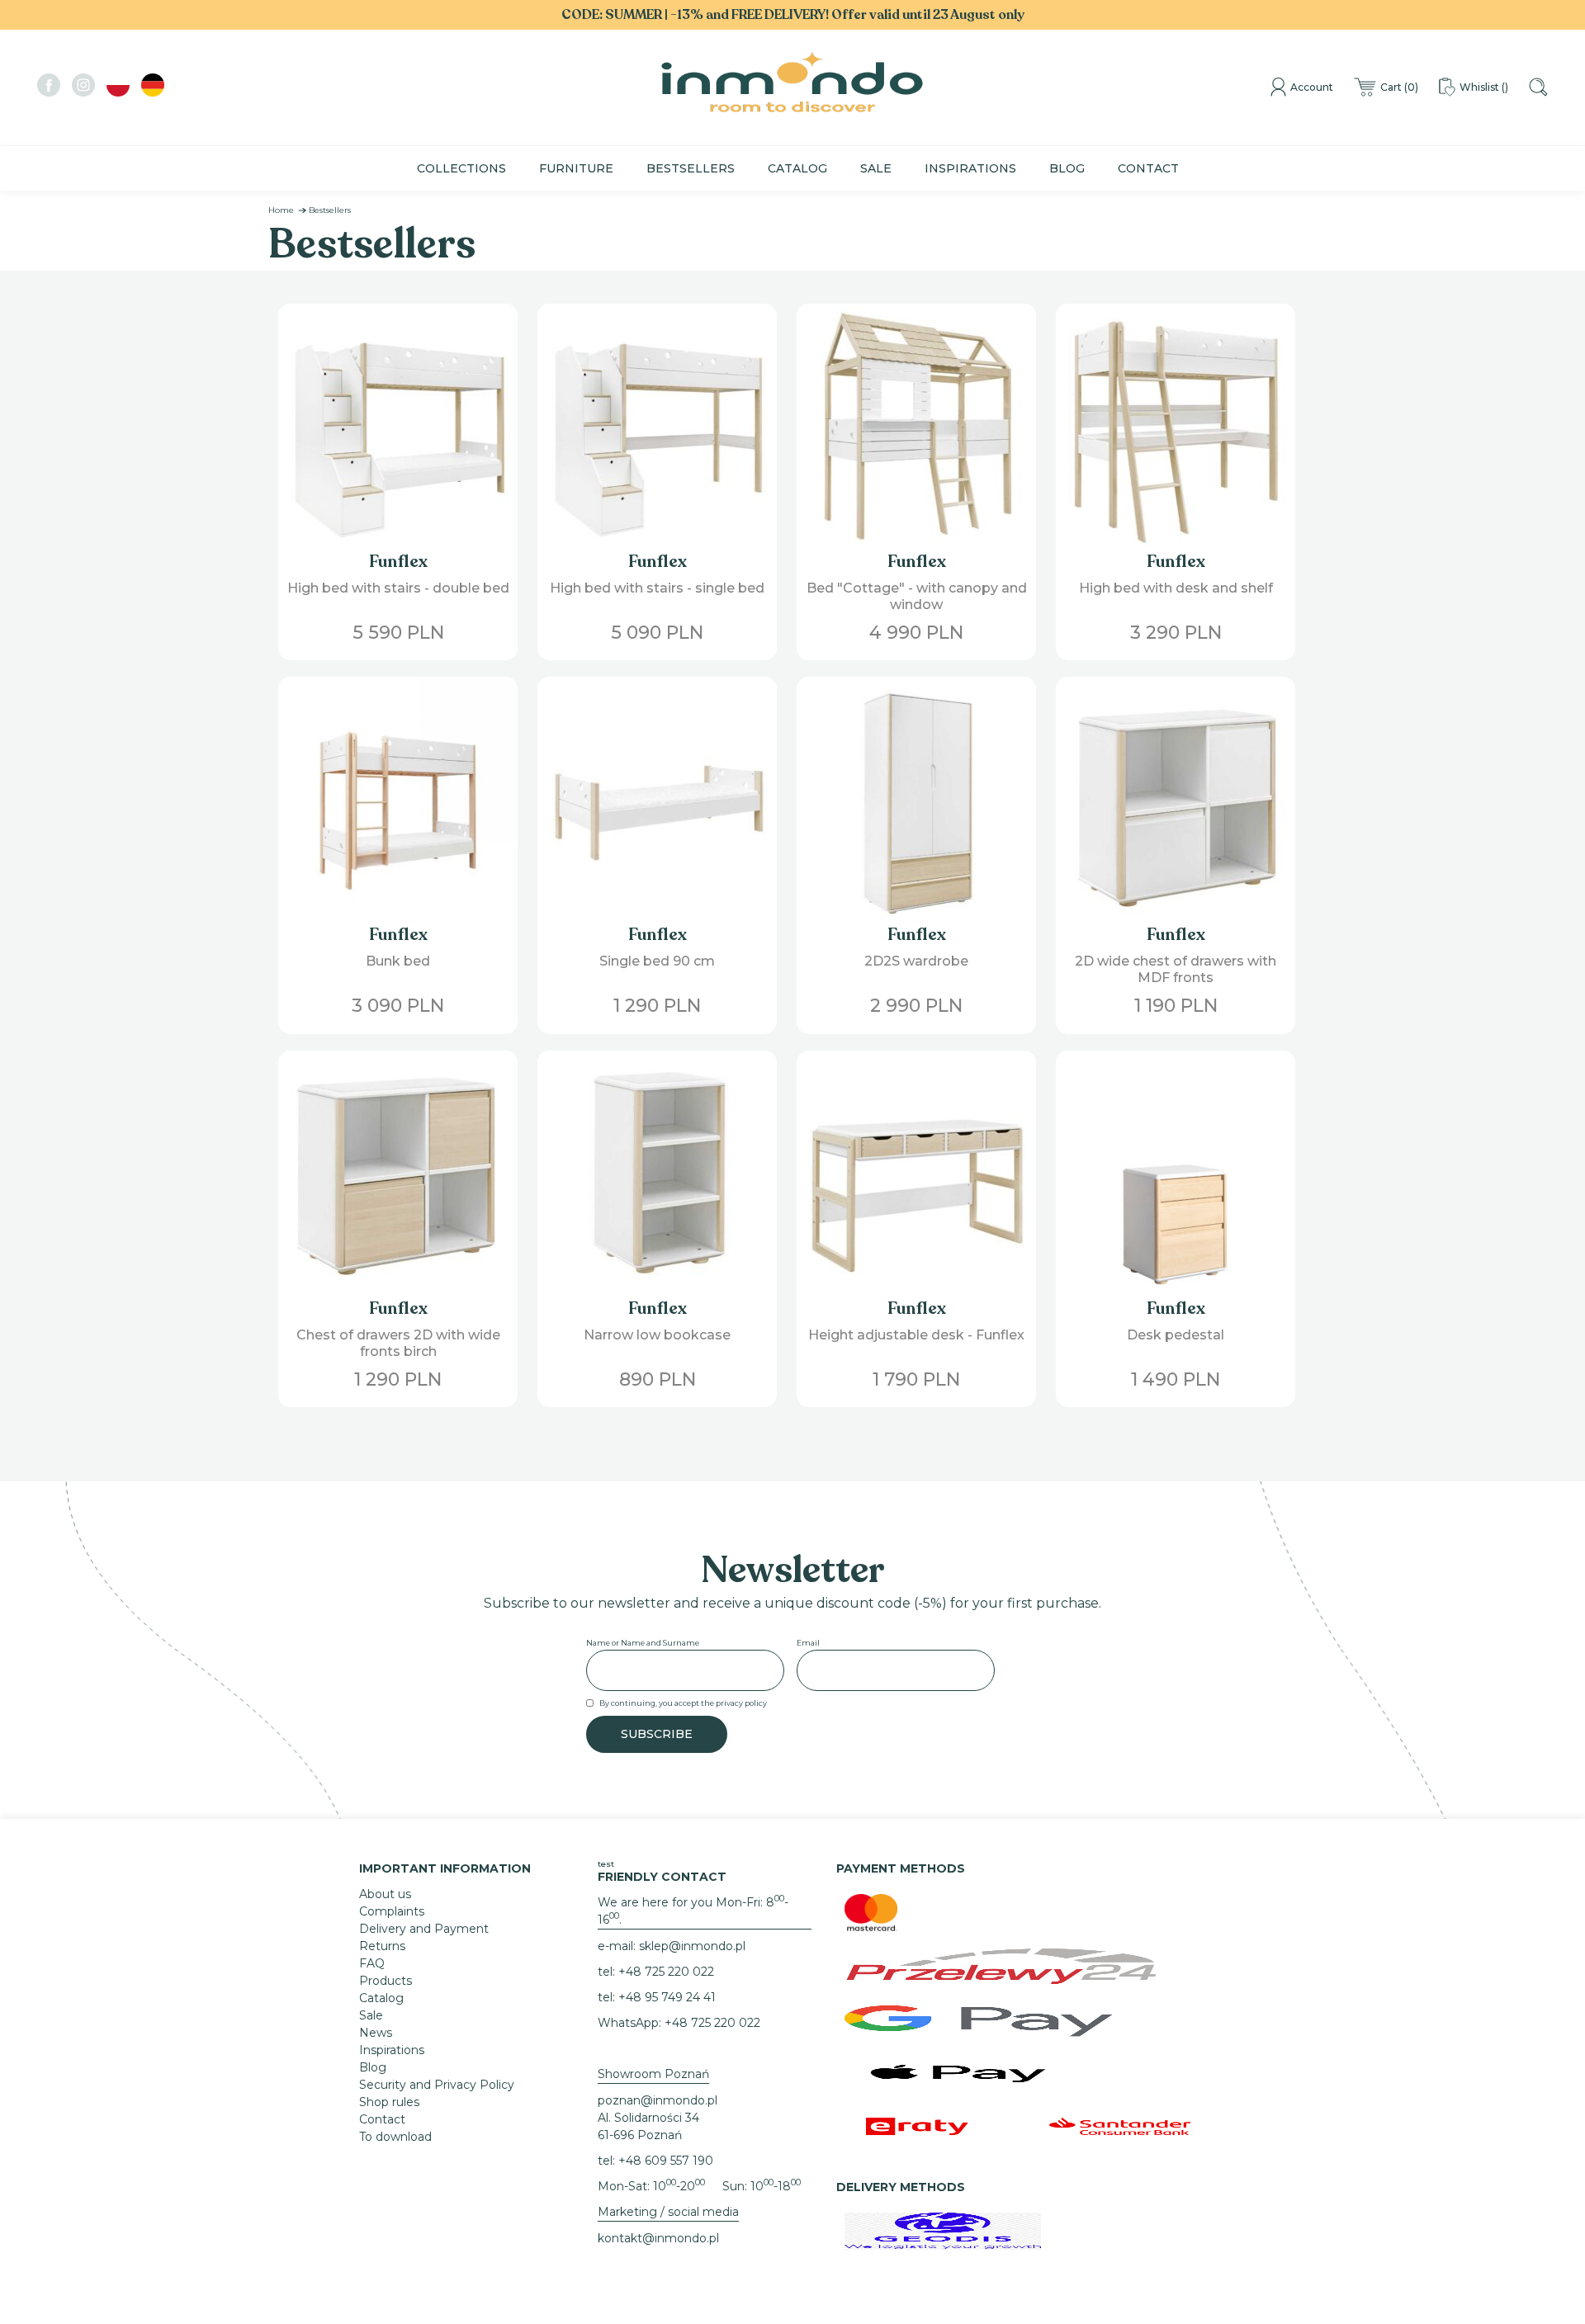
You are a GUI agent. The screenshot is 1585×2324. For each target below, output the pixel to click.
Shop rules (389, 2102)
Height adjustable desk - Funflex (916, 1335)
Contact (1148, 168)
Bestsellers (691, 168)
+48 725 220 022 (666, 1972)
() (1399, 87)
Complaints (392, 1911)
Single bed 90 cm (657, 961)
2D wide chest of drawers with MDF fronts (1176, 969)
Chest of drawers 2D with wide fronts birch (398, 1343)
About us (385, 1894)
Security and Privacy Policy (437, 2085)
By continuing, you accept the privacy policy (683, 1703)
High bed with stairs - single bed (657, 588)
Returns (382, 1946)
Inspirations (970, 168)
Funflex (398, 562)
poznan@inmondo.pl (658, 2100)
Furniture (576, 168)
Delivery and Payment (424, 1929)
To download (395, 2137)
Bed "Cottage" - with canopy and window (917, 596)
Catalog (797, 168)
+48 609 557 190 (666, 2161)
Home (281, 210)
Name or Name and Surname (643, 1643)
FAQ (372, 1963)
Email (808, 1643)
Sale (876, 168)
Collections (461, 168)
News (376, 2033)
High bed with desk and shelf (1176, 588)
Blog (1067, 168)
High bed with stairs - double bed (398, 588)
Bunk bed (398, 961)
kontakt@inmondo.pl (658, 2238)
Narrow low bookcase (657, 1335)
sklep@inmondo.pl (692, 1946)
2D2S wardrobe (916, 961)
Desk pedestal (1176, 1335)
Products (386, 1981)
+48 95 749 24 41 (667, 1997)
